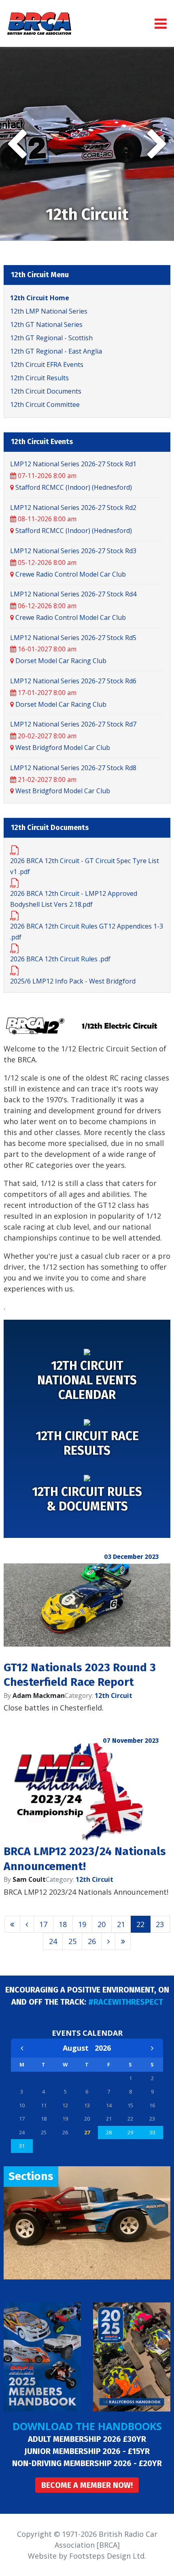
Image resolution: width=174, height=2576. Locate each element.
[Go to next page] (108, 1941)
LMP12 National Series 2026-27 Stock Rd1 (73, 464)
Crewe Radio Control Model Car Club (71, 574)
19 (82, 1924)
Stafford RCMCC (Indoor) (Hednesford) (74, 487)
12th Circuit (114, 1696)
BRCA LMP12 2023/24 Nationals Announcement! (85, 1859)
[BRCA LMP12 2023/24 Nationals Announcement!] (87, 1789)
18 (63, 1924)
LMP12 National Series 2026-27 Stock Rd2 (73, 508)
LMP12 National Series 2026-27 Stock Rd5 (73, 638)
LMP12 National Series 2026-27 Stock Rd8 (73, 768)
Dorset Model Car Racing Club (61, 661)
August (79, 2048)
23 (160, 1924)
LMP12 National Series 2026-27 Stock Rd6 (73, 681)
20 (102, 1924)
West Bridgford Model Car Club (63, 748)
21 (121, 1924)
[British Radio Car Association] (39, 23)
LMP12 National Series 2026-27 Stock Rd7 (73, 724)
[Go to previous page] (27, 1924)
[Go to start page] (12, 1924)
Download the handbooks (87, 2426)
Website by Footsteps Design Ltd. (87, 2556)
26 (92, 1941)
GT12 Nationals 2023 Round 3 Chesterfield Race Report (80, 1675)
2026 (103, 2048)
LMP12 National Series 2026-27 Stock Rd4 (73, 594)
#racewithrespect (126, 2002)
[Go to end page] (123, 1941)
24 (53, 1941)
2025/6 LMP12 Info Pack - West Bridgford (73, 981)
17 (43, 1924)
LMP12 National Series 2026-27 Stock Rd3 (73, 551)
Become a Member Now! (87, 2485)
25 (72, 1941)
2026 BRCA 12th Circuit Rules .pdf (60, 959)
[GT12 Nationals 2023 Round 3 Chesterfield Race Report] (87, 1605)
